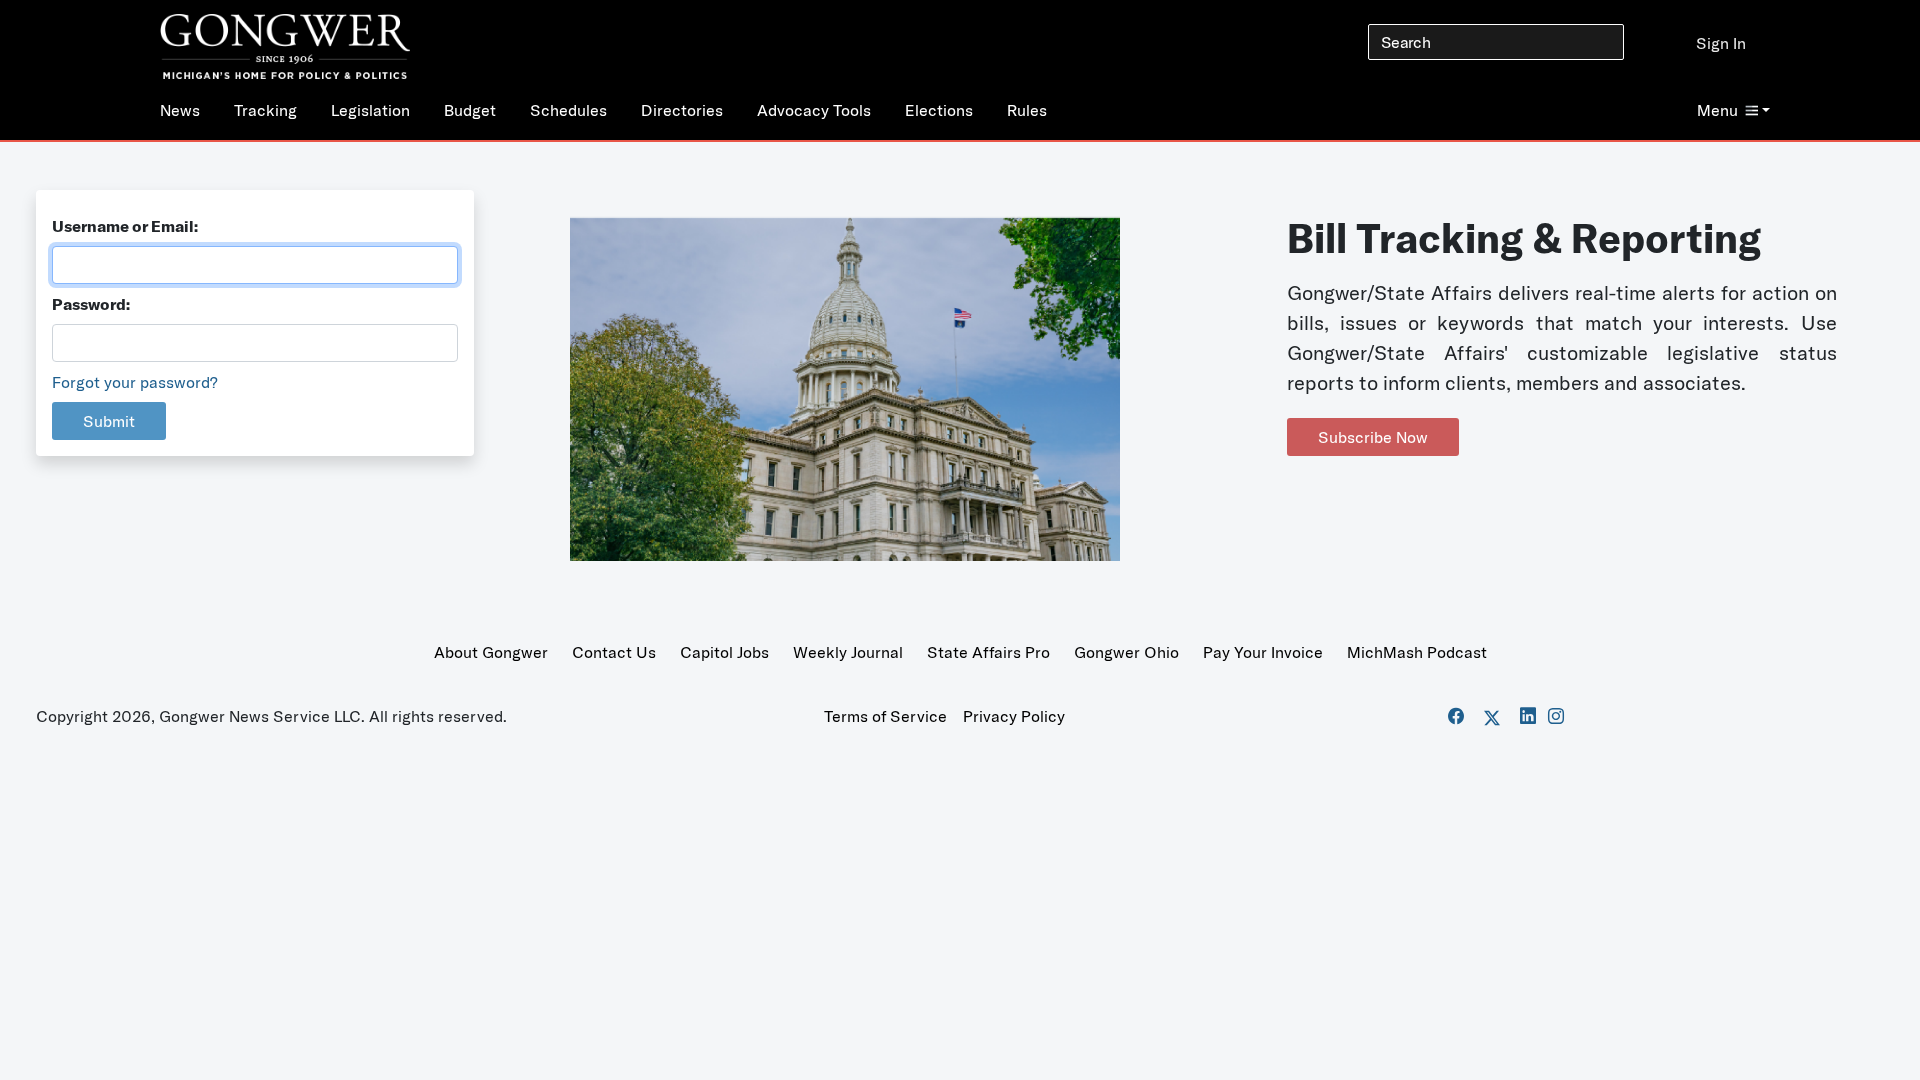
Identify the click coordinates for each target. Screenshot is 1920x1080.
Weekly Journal (848, 652)
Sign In (1721, 43)
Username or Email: (125, 226)
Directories (682, 110)
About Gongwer (491, 652)
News (180, 110)
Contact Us (614, 652)
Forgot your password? (135, 382)
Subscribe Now (1373, 437)
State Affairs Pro (988, 652)
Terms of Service (885, 716)
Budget (470, 110)
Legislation (370, 110)
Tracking (265, 110)
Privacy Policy (1014, 716)
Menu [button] (1717, 110)
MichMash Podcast (1417, 652)
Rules (1027, 110)
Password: (91, 304)
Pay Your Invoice (1263, 652)
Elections (939, 110)
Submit (109, 421)
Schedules (568, 110)
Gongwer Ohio (1126, 652)
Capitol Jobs (724, 652)
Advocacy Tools (814, 110)
